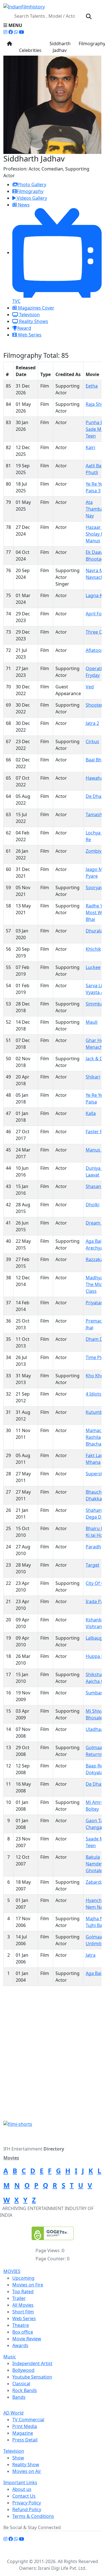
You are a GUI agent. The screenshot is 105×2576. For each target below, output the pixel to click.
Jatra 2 (92, 723)
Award (24, 328)
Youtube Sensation (32, 2377)
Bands (19, 2397)
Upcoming (23, 2278)
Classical (21, 2384)
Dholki (93, 1205)
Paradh (93, 1547)
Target (93, 1565)
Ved (90, 687)
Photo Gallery (32, 185)
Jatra (91, 1955)
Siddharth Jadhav (60, 47)
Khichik (93, 949)
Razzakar (95, 1259)
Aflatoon (95, 650)
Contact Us (24, 2496)
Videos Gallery (31, 198)
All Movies (23, 2305)
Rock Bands (25, 2390)
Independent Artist (32, 2363)
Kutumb (94, 1412)
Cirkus (92, 741)
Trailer (19, 2298)
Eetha (92, 386)
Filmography (30, 191)
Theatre (21, 2325)
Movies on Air (27, 2471)
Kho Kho (95, 1376)
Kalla (91, 1113)
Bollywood (23, 2370)
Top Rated (23, 2291)
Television (29, 315)
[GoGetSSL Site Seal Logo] (53, 2233)
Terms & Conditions (33, 2516)
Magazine (23, 2433)
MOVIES (12, 2271)
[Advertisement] (53, 2066)
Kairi (90, 447)
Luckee (93, 967)
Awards (20, 2345)
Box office (23, 2332)
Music (10, 2357)
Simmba (94, 1004)
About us (22, 2489)
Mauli (92, 1022)
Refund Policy (27, 2509)
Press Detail (25, 2440)
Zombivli (95, 851)
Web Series (29, 335)
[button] (53, 25)
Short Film (23, 2312)
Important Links (20, 2482)
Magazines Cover (36, 308)
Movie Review (27, 2339)
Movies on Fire (28, 2285)
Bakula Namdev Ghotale (95, 1864)
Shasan (93, 1186)
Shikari (93, 1077)
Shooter (94, 705)
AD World (13, 2413)
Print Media (25, 2426)
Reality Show (26, 2465)
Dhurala (94, 931)
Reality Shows (33, 321)
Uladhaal (95, 1729)
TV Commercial (28, 2420)
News (23, 205)
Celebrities (30, 47)
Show (18, 2458)
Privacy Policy (27, 2503)
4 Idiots (94, 1394)
